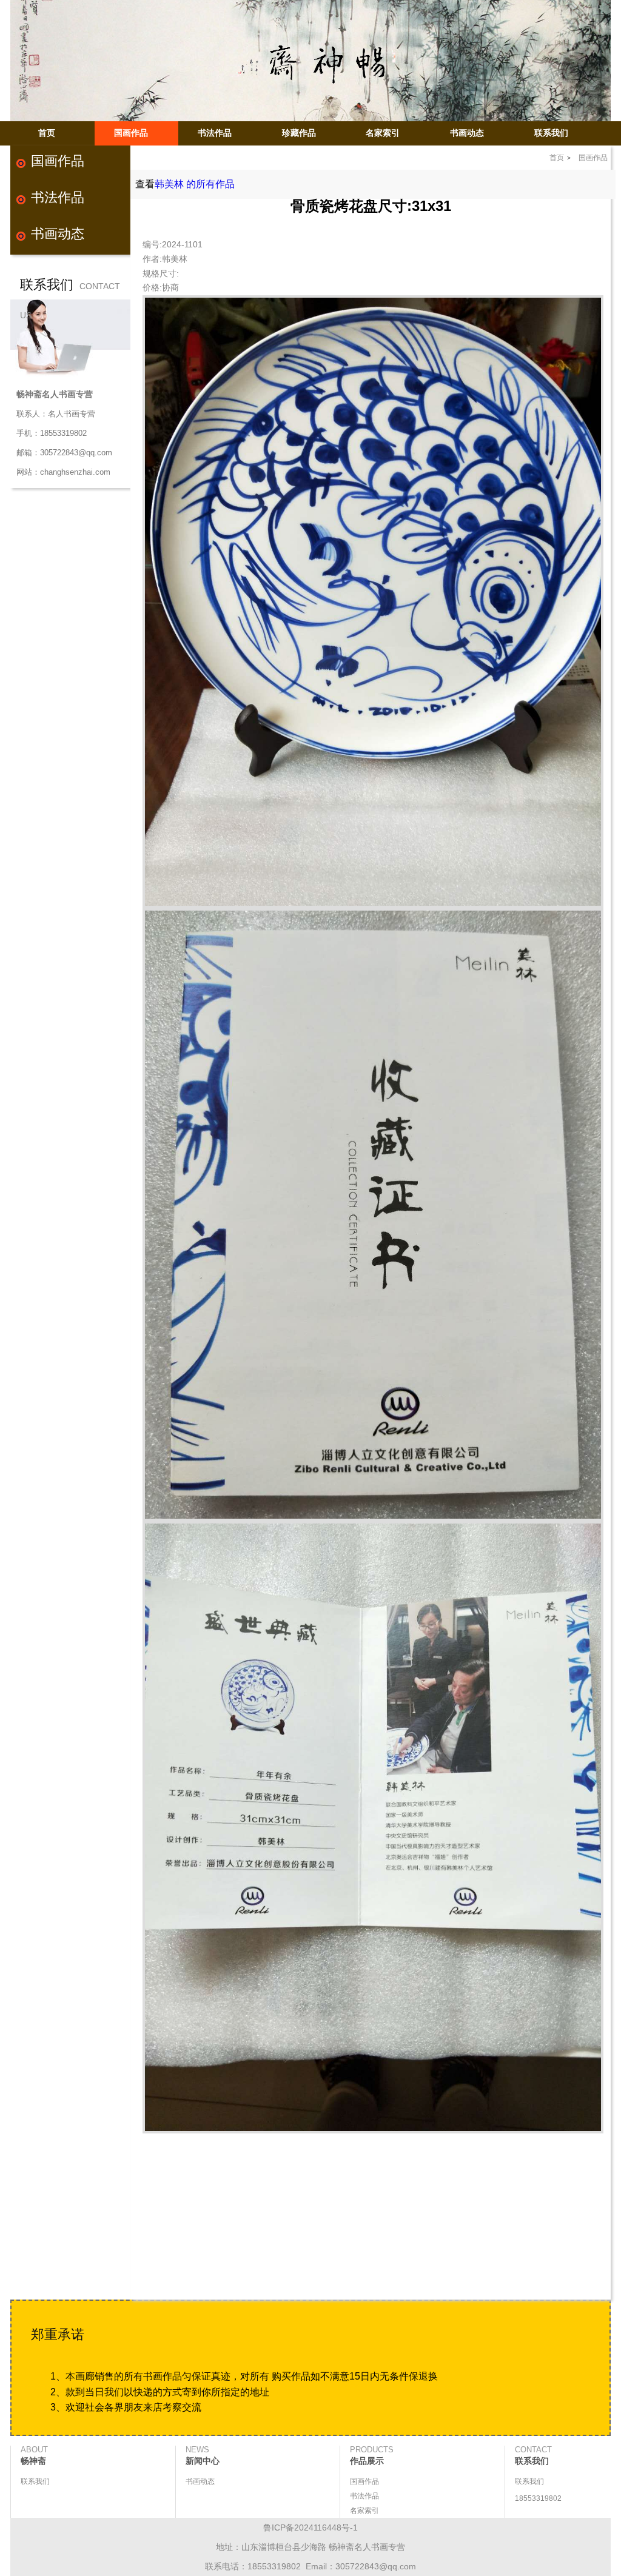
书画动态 (467, 133)
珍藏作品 (299, 133)
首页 (47, 133)
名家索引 (383, 133)
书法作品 (215, 133)
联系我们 (551, 133)
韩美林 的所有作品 (195, 184)
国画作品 (131, 133)
